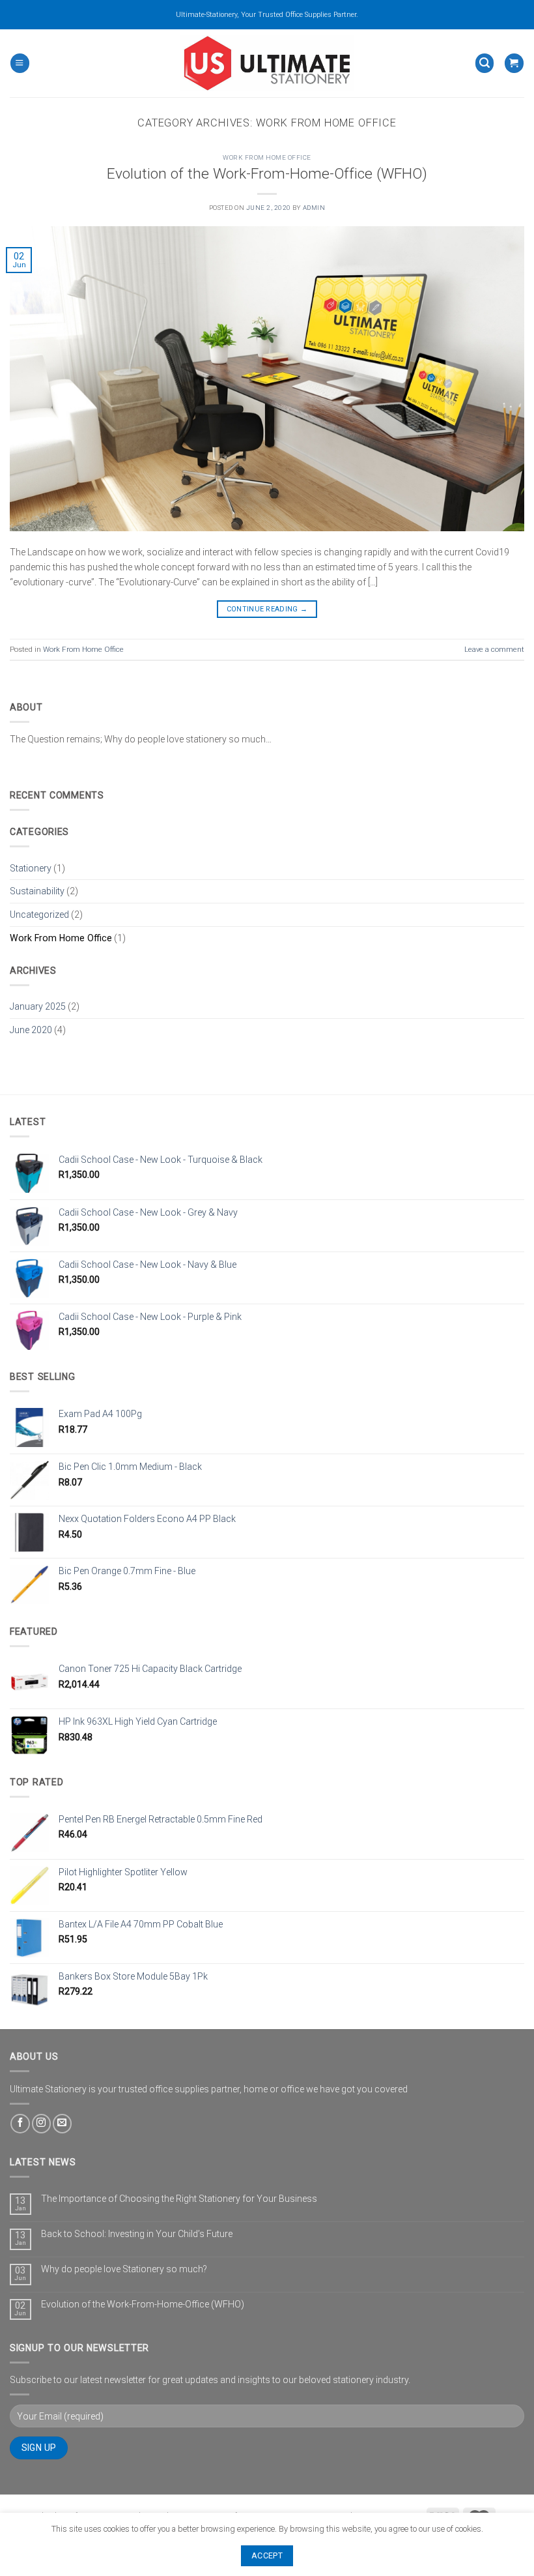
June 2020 (31, 1030)
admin (314, 208)
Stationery (31, 868)
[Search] (485, 63)
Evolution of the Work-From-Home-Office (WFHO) (267, 174)
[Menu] (20, 63)
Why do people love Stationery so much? (124, 2269)
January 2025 (38, 1006)
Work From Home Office (267, 157)
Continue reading (267, 609)
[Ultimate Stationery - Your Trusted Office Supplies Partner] (267, 63)
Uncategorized (39, 915)
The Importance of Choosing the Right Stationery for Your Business (179, 2199)
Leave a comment (494, 649)
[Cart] (514, 63)
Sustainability (37, 891)
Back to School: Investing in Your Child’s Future (137, 2234)
